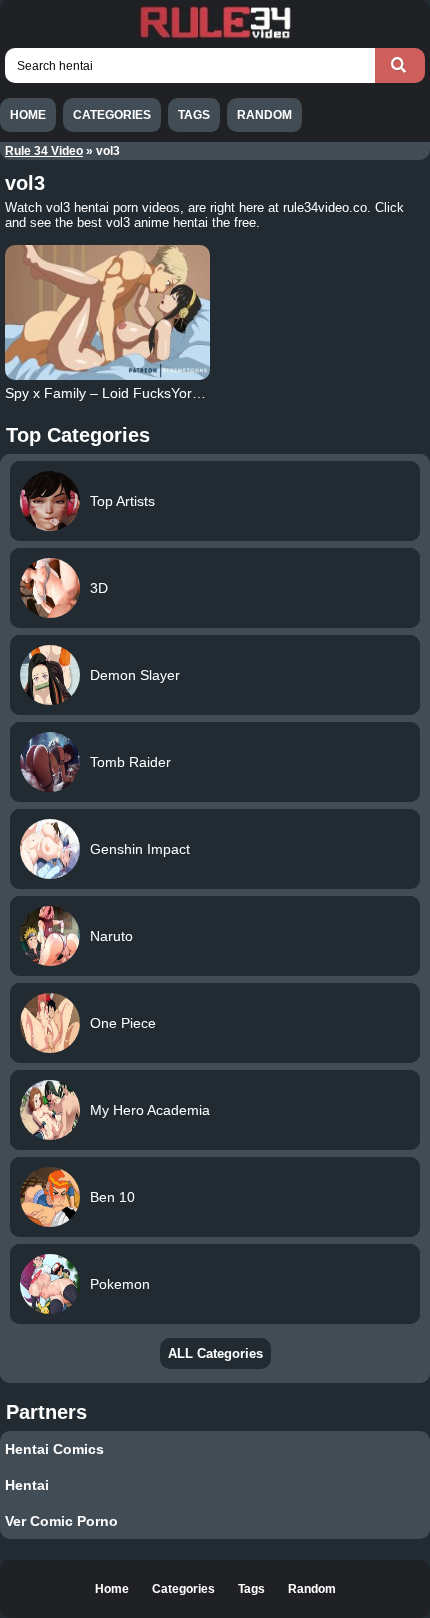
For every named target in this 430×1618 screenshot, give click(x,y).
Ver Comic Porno (61, 1521)
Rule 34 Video (44, 151)
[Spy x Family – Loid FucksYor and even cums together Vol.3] (107, 312)
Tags (194, 115)
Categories (112, 115)
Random (264, 115)
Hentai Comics (54, 1449)
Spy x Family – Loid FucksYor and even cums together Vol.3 (195, 393)
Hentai (27, 1485)
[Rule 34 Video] (215, 36)
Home (28, 115)
